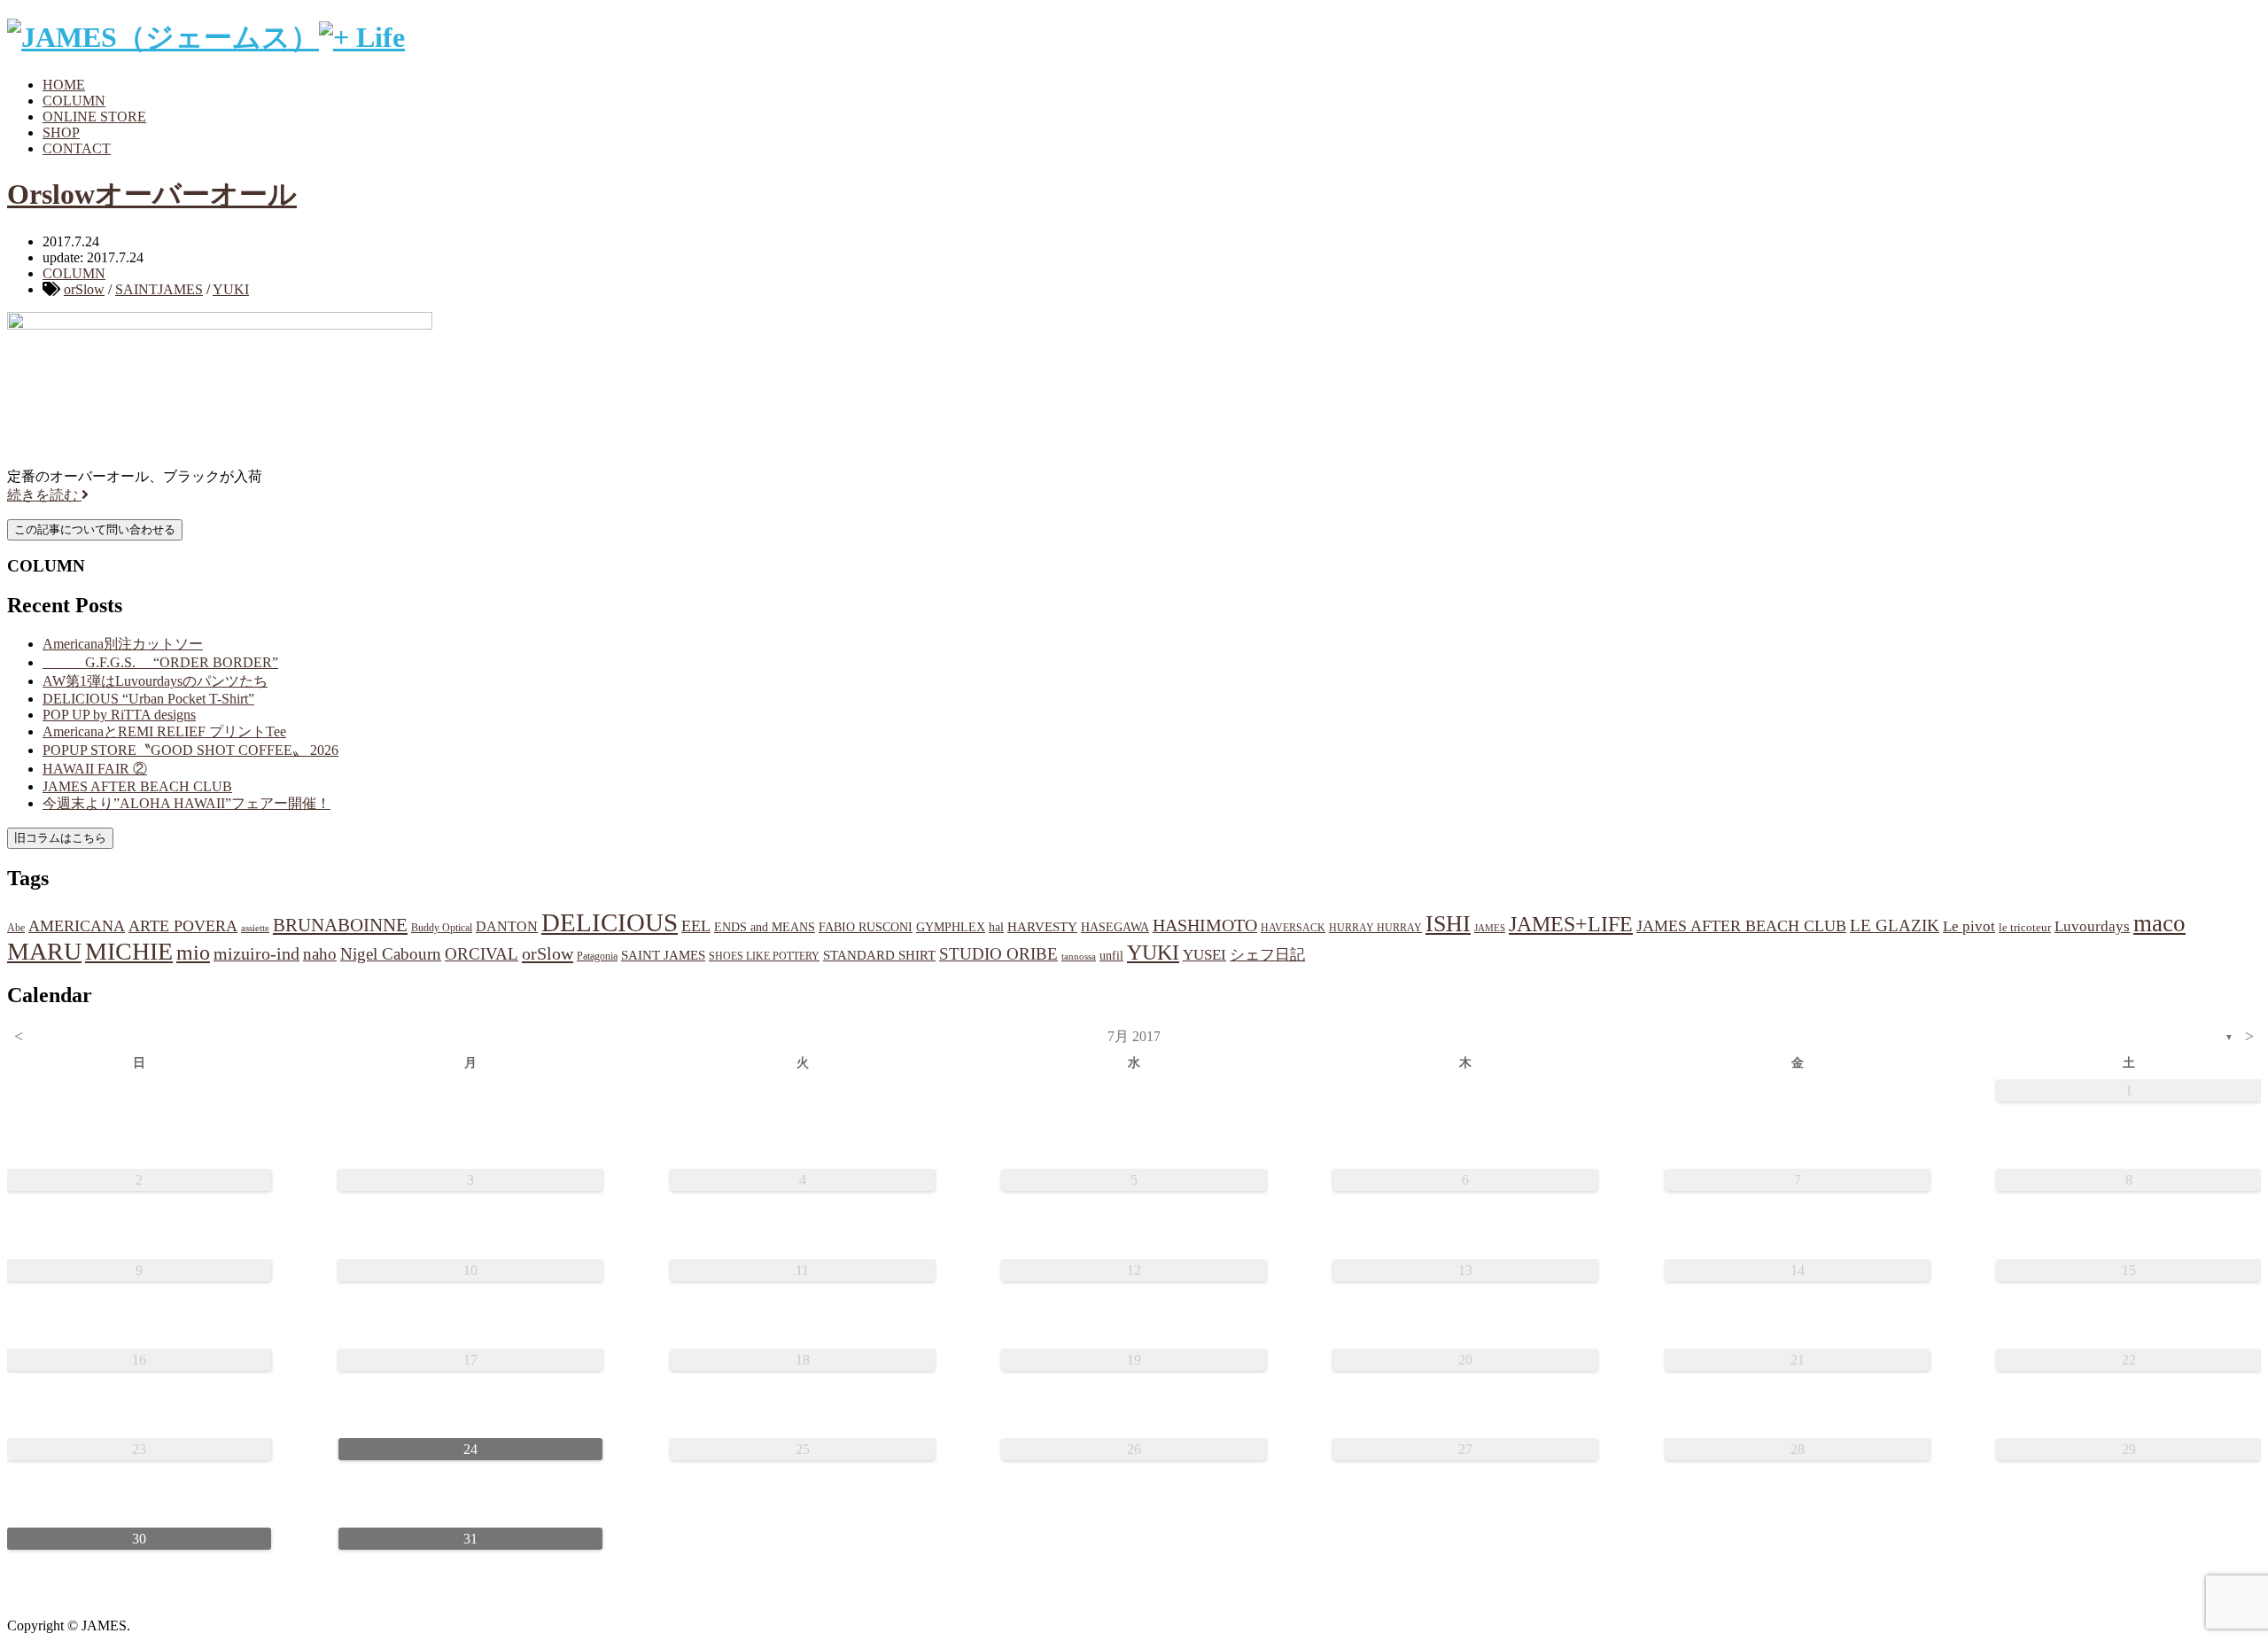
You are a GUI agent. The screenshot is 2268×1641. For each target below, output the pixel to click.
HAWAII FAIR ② (95, 769)
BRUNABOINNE (340, 925)
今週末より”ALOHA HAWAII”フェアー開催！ (186, 803)
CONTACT (77, 148)
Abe (16, 928)
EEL (696, 926)
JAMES (1490, 928)
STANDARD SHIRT (879, 955)
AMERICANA (77, 926)
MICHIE (129, 951)
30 (139, 1539)
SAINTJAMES (159, 289)
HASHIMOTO (1205, 925)
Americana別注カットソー (123, 644)
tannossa (1079, 956)
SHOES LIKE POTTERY (764, 956)
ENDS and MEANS (765, 927)
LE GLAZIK (1895, 925)
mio (193, 953)
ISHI (1448, 924)
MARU (44, 951)
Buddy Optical (442, 928)
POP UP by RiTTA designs (119, 715)
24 (470, 1449)
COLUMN (74, 101)
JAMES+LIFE (1571, 924)
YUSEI (1204, 955)
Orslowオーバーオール (152, 194)
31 (470, 1539)
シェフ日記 (1267, 955)
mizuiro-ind (256, 954)
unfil (1111, 955)
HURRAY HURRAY (1375, 928)
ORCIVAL (482, 954)
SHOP (61, 132)
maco (2159, 923)
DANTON (507, 926)
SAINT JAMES (663, 955)
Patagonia (597, 956)
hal (996, 927)
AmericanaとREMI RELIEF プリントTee (164, 731)
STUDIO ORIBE (998, 954)
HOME (64, 85)
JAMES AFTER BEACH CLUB (137, 786)
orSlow (84, 289)
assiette (255, 928)
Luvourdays (2092, 926)
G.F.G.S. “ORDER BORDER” (160, 662)
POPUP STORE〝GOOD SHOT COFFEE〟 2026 (190, 750)
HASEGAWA (1115, 927)
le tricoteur (2025, 927)
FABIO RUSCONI (866, 927)
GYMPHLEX (951, 927)
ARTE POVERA (183, 926)
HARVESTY (1042, 926)
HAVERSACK (1293, 928)
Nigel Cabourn (391, 954)
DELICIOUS (610, 922)
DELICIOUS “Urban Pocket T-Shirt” (148, 699)
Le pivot (1969, 926)
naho (320, 954)
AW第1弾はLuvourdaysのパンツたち (155, 681)
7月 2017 (1134, 1036)
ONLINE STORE (94, 117)
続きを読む (44, 495)
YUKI (231, 289)
